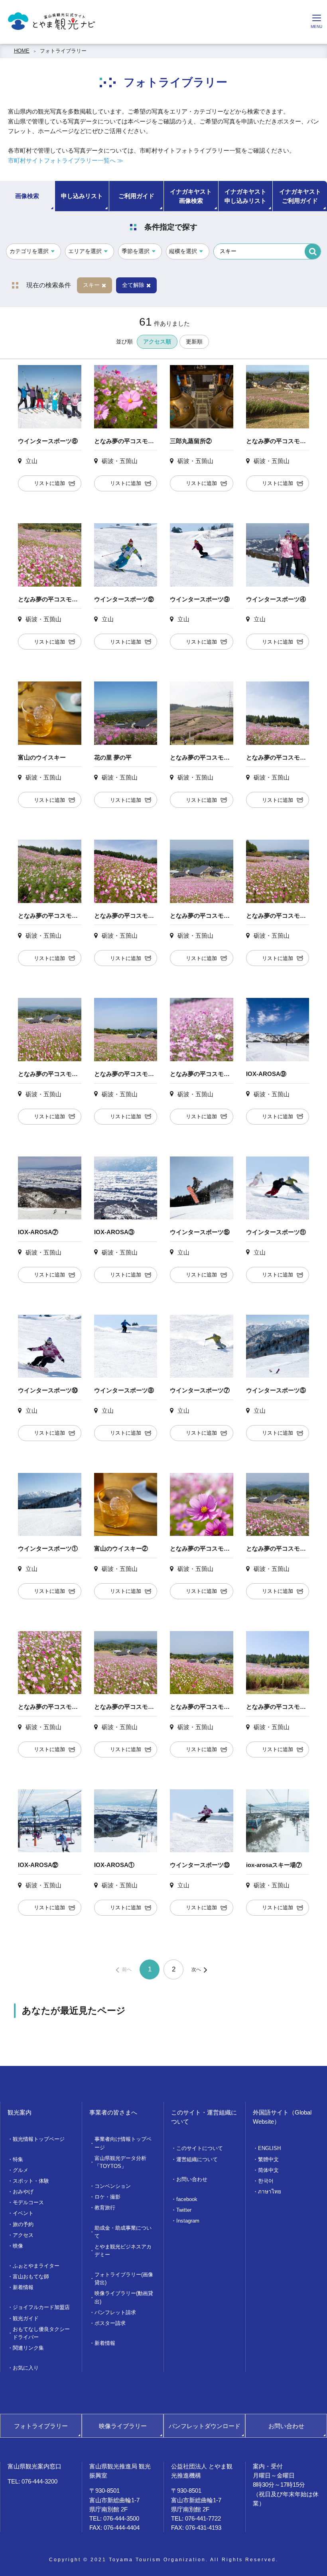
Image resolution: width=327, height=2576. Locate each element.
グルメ (21, 2170)
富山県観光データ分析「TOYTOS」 (120, 2162)
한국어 (266, 2181)
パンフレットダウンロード (205, 2426)
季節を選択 (136, 251)
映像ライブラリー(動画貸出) (124, 2297)
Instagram (188, 2221)
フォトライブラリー (63, 51)
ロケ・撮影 (107, 2197)
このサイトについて (200, 2148)
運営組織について (197, 2159)
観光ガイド (26, 2318)
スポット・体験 (31, 2181)
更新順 (194, 342)
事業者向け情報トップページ (123, 2143)
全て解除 (133, 285)
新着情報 (23, 2287)
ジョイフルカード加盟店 (41, 2307)
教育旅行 (105, 2208)
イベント (23, 2213)
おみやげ (23, 2192)
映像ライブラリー (123, 2426)
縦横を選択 (183, 251)
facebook (187, 2199)
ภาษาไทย (270, 2192)
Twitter (184, 2210)
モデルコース (28, 2202)
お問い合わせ (192, 2179)
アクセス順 (157, 342)
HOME (22, 51)
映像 (18, 2246)
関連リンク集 (28, 2348)
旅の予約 (23, 2224)
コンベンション (113, 2186)
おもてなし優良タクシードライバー (41, 2333)
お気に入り (26, 2368)
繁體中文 (268, 2159)
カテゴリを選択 (29, 251)
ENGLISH (269, 2148)
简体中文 (268, 2170)
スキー (91, 285)
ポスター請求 (110, 2323)
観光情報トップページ (39, 2139)
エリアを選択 (85, 251)
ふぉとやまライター (36, 2266)
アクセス (23, 2235)
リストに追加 (49, 483)
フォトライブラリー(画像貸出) (124, 2279)
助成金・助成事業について (123, 2232)
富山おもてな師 (31, 2277)
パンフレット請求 (115, 2312)
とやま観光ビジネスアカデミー (123, 2251)
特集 (18, 2159)
